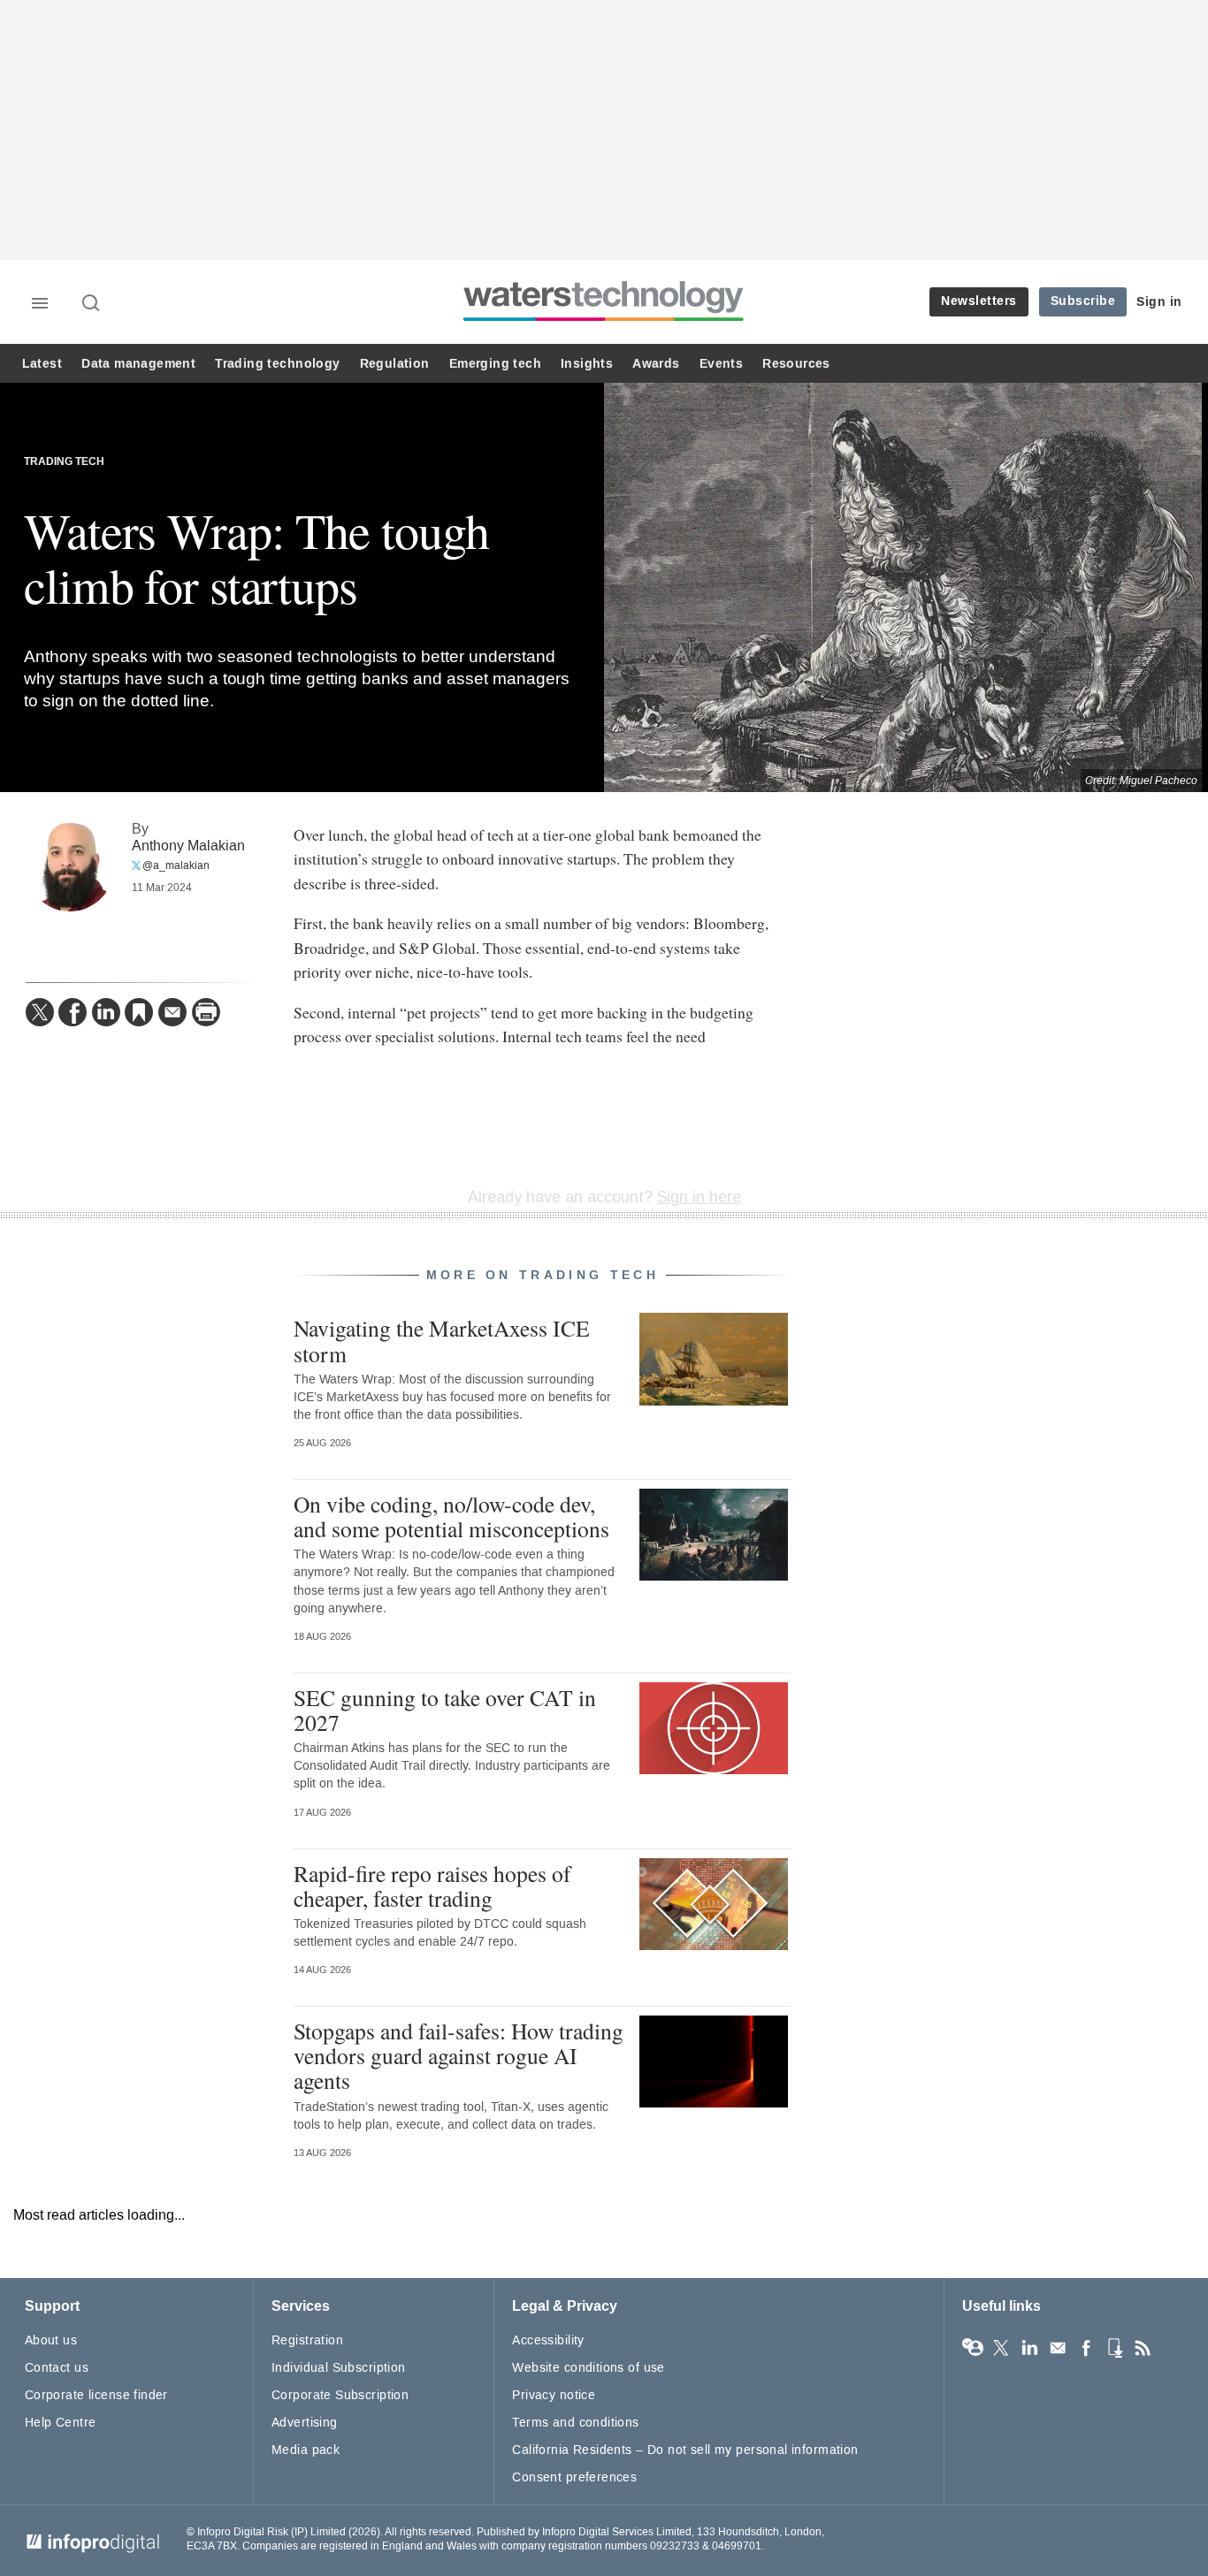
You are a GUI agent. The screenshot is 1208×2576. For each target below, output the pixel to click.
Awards (656, 364)
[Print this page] (206, 1012)
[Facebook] (73, 1012)
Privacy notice (554, 2395)
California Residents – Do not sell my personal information (685, 2450)
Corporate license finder (96, 2395)
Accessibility (548, 2340)
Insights (587, 364)
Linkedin (1029, 2348)
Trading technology (277, 364)
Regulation (395, 364)
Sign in (1159, 302)
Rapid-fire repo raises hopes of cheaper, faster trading (432, 1886)
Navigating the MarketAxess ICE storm (442, 1340)
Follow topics (973, 2348)
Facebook (1086, 2348)
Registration (307, 2340)
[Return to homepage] (604, 320)
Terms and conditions (575, 2423)
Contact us (57, 2368)
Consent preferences (574, 2477)
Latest (42, 364)
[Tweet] (40, 1012)
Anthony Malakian (188, 846)
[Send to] (172, 1012)
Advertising (305, 2423)
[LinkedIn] (106, 1012)
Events (721, 364)
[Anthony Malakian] (70, 867)
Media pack (306, 2450)
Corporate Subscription (340, 2395)
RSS (1143, 2348)
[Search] (92, 304)
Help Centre (61, 2423)
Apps (1114, 2348)
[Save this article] (139, 1012)
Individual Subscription (339, 2368)
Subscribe (1083, 301)
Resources (796, 364)
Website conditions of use (589, 2368)
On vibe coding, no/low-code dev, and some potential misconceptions (451, 1516)
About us (51, 2340)
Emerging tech (495, 364)
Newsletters (979, 301)
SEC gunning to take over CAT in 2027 (445, 1710)
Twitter (1001, 2348)
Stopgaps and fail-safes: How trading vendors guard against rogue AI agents (459, 2055)
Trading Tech (64, 462)
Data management (138, 364)
